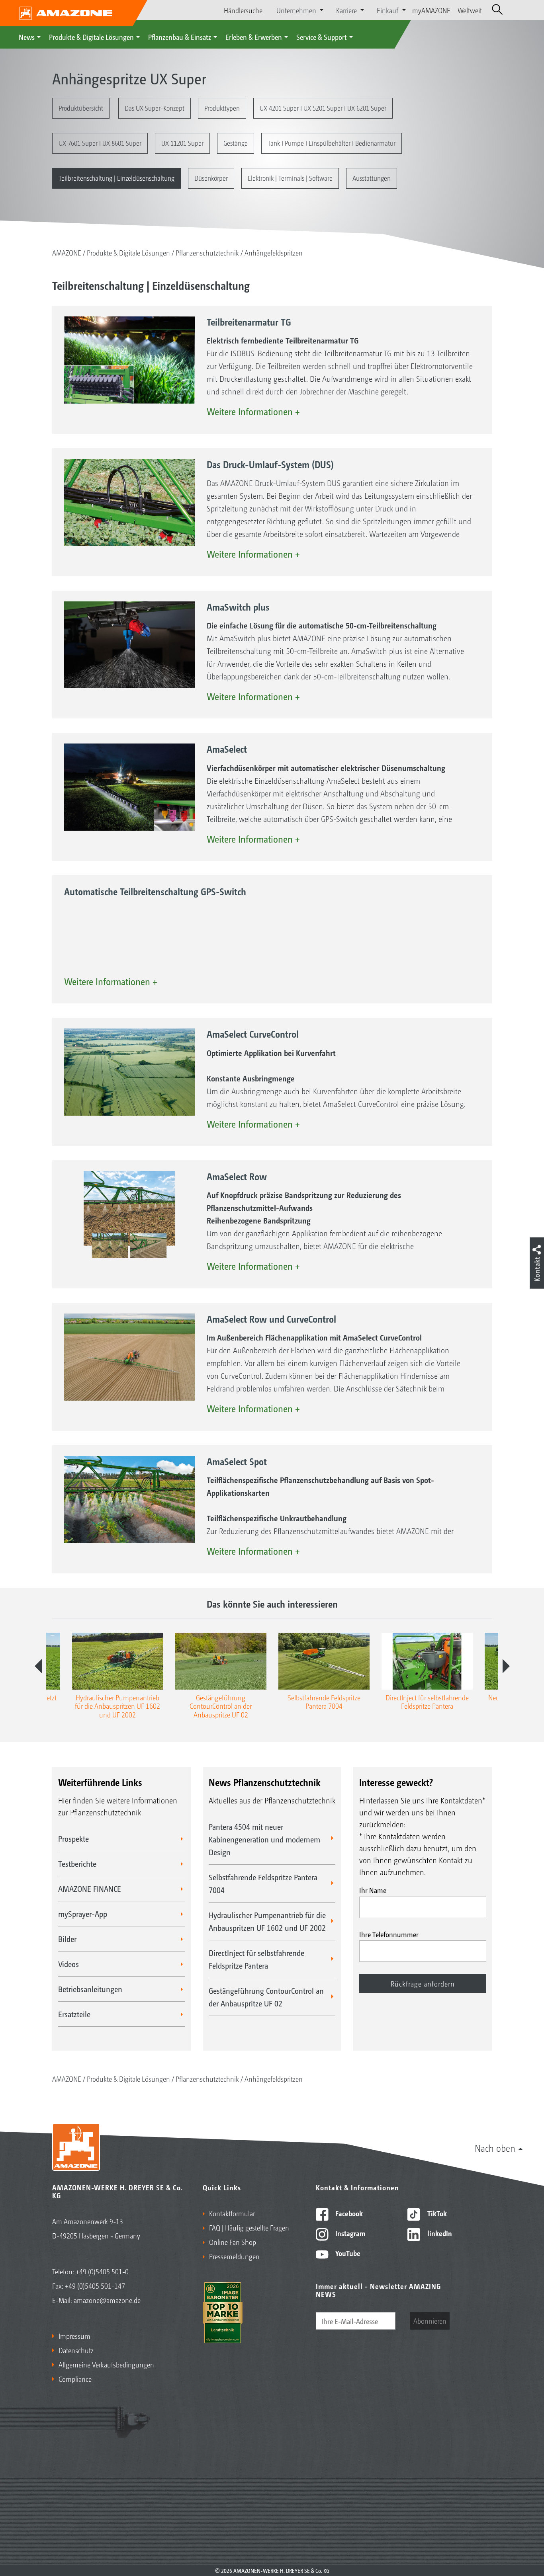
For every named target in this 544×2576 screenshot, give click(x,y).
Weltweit (470, 10)
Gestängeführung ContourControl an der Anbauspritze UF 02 (266, 1997)
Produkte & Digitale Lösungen (91, 37)
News (27, 37)
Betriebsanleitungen (90, 1989)
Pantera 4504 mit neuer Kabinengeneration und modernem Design (264, 1839)
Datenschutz (76, 2350)
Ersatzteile (74, 2014)
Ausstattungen (372, 178)
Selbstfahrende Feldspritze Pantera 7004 (263, 1883)
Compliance (75, 2379)
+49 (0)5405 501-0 (102, 2271)
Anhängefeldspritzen (274, 252)
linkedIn (439, 2233)
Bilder (67, 1939)
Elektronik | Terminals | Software (290, 178)
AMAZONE (67, 252)
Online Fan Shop (233, 2242)
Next (506, 1666)
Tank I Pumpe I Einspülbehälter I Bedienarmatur (332, 143)
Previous (38, 1666)
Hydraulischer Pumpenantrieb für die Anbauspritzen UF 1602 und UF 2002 (267, 1921)
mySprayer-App (83, 1914)
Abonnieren (430, 2320)
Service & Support (322, 37)
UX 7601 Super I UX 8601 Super (100, 143)
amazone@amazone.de (107, 2300)
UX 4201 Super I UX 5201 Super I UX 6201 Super (323, 108)
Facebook (348, 2213)
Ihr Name (373, 1890)
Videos (68, 1964)
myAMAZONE (431, 10)
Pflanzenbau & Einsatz (180, 37)
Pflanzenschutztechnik (207, 252)
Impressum (74, 2336)
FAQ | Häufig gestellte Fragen (249, 2227)
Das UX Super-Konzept (155, 108)
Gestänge (236, 143)
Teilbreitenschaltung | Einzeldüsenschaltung (116, 178)
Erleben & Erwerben (254, 37)
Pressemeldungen (234, 2256)
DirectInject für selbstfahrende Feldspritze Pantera (256, 1959)
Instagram (349, 2233)
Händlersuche (243, 10)
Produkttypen (222, 108)
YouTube (347, 2253)
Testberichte (77, 1864)
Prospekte (73, 1838)
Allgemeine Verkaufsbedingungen (106, 2364)
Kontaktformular (232, 2213)
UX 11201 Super (182, 143)
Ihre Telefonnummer (389, 1934)
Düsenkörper (211, 178)
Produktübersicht (81, 108)
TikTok (436, 2213)
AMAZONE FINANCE (90, 1889)
